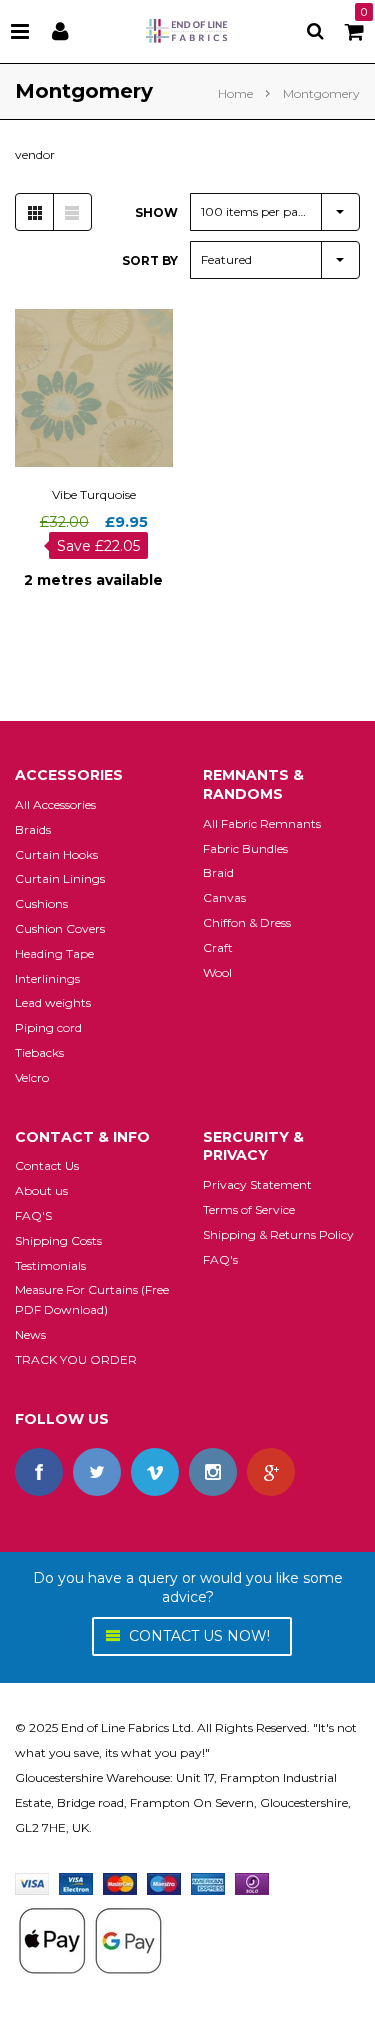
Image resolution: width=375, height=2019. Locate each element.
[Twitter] (97, 1472)
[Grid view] (34, 212)
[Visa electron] (76, 1882)
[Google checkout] (90, 1938)
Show (156, 212)
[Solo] (252, 1882)
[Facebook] (39, 1472)
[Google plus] (271, 1472)
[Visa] (32, 1882)
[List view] (72, 212)
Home (235, 93)
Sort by (150, 260)
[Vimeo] (155, 1472)
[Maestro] (164, 1882)
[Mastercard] (120, 1882)
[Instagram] (213, 1472)
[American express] (208, 1882)
